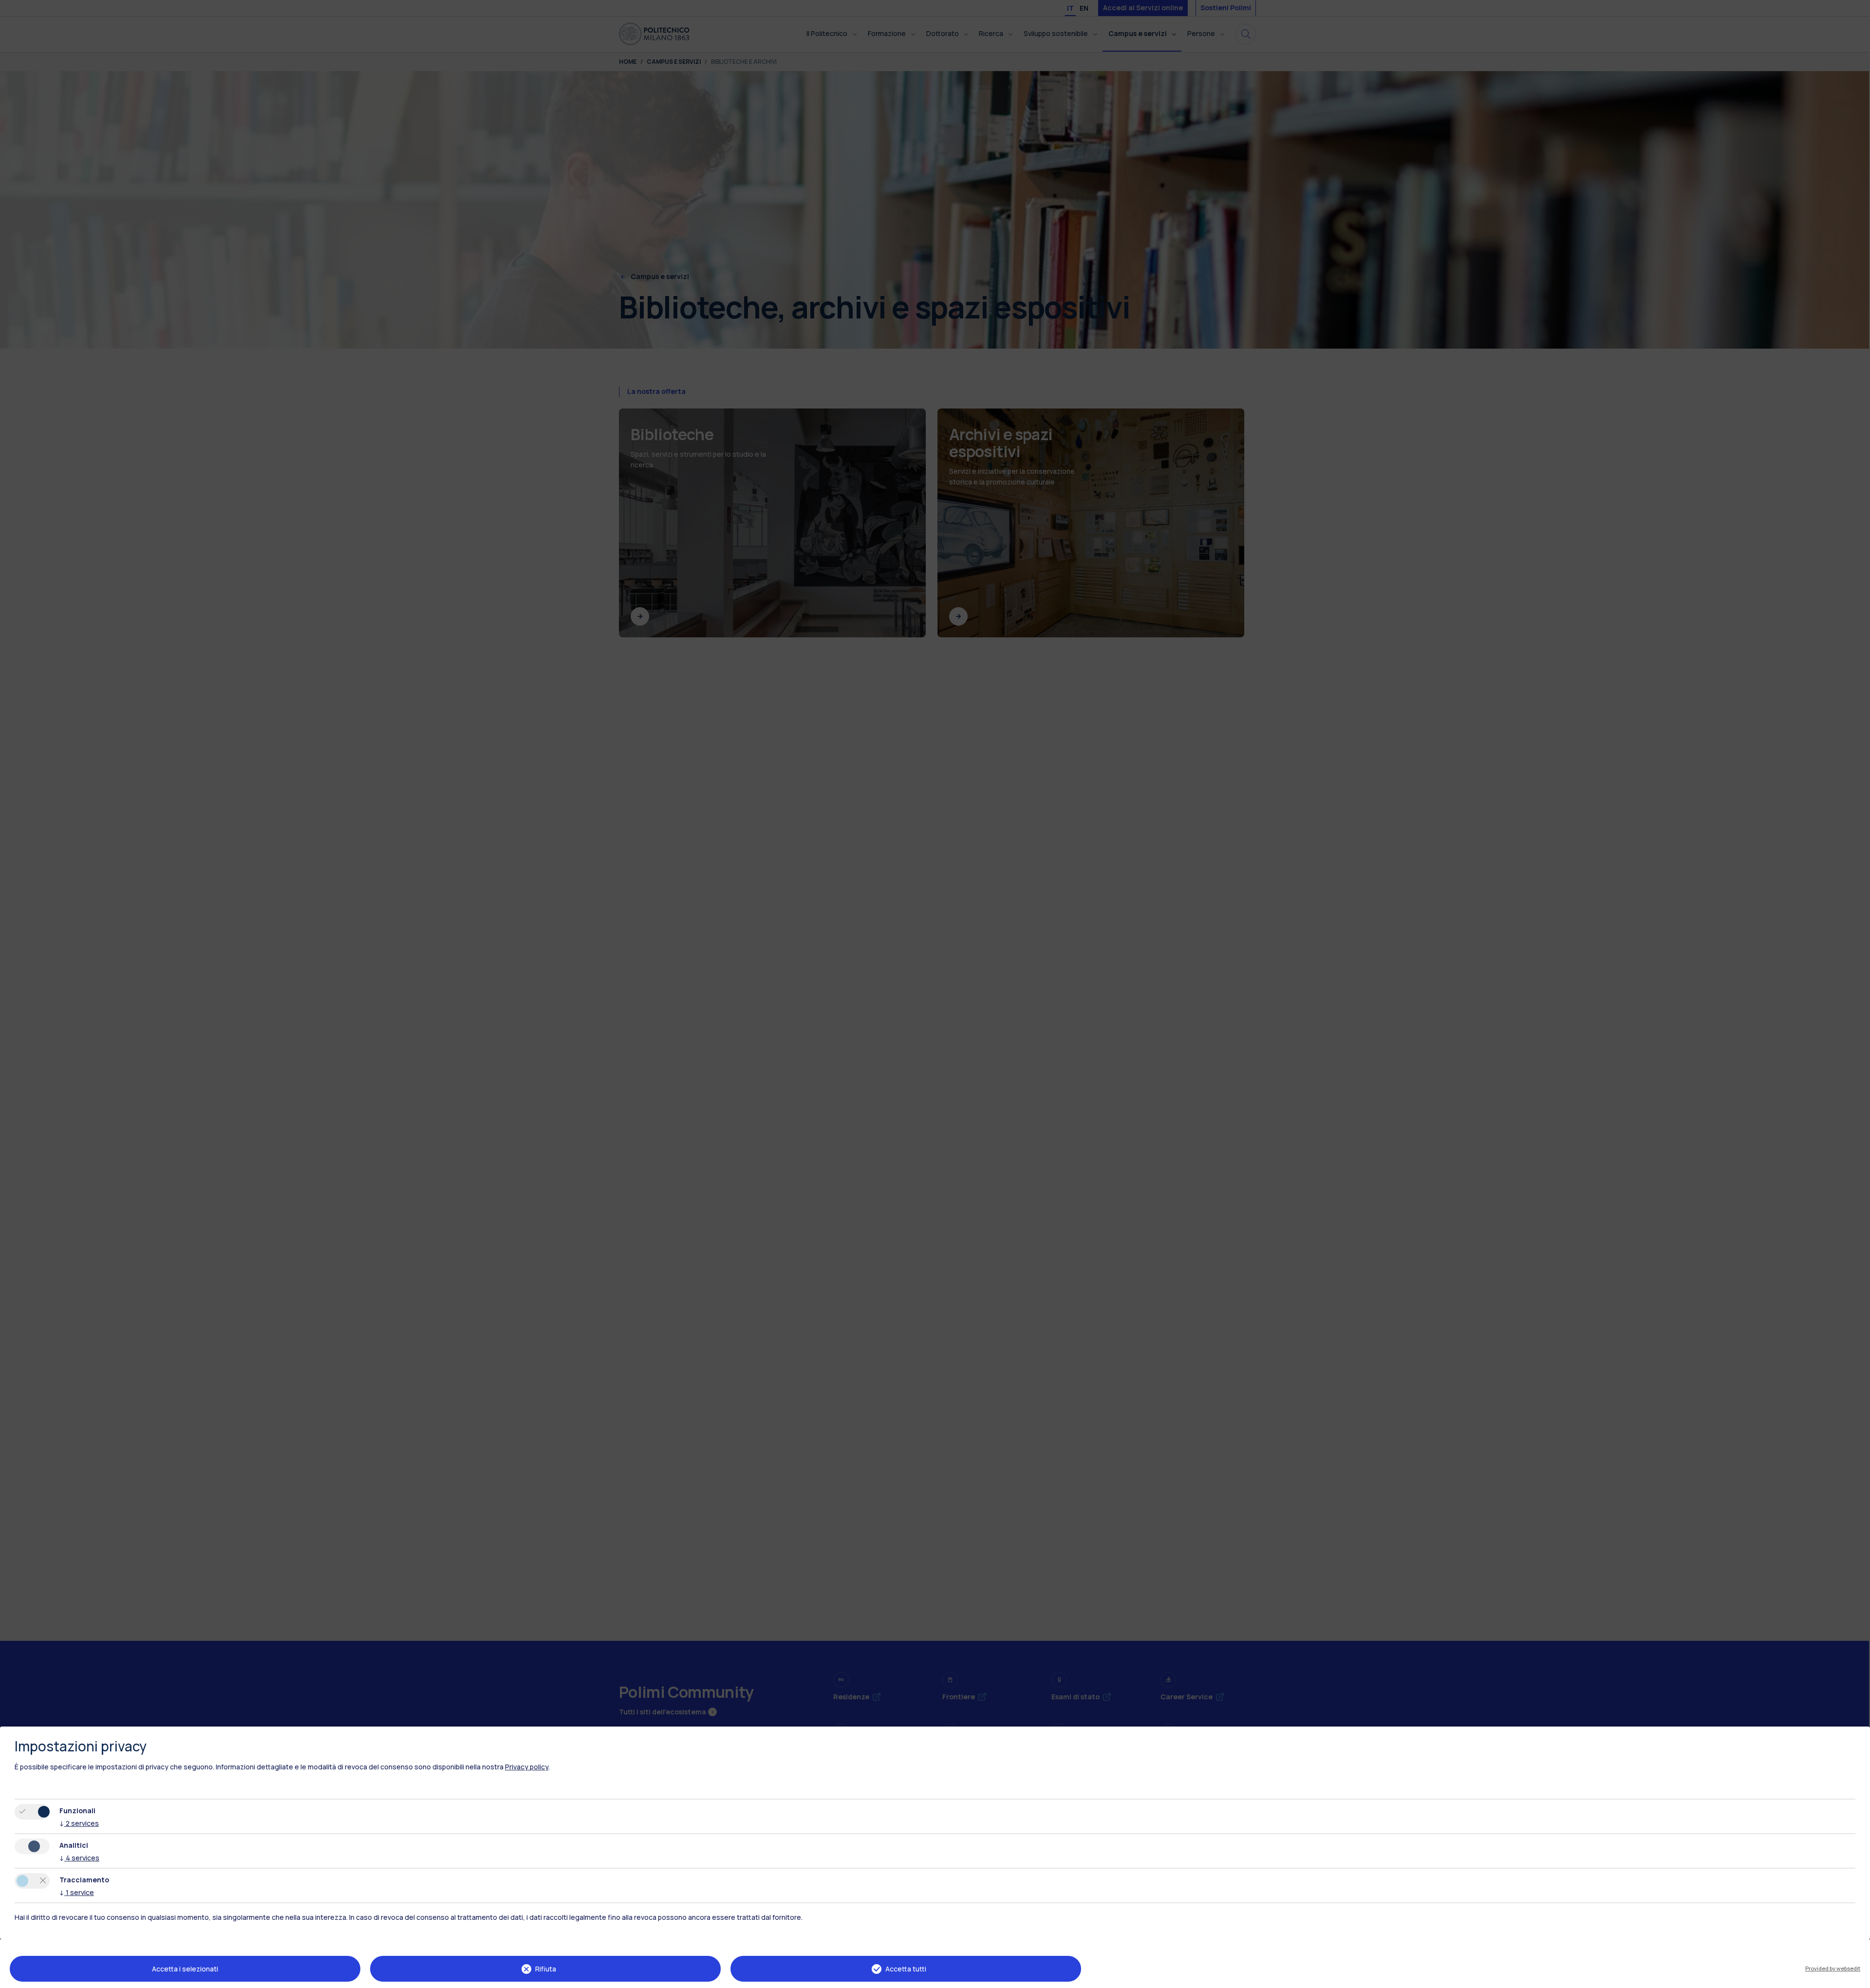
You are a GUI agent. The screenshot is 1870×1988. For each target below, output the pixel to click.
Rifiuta (546, 1969)
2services (79, 1823)
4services (79, 1858)
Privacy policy (527, 1767)
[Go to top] (1857, 1977)
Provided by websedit (1833, 1968)
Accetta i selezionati (185, 1969)
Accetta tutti (906, 1969)
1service (77, 1892)
